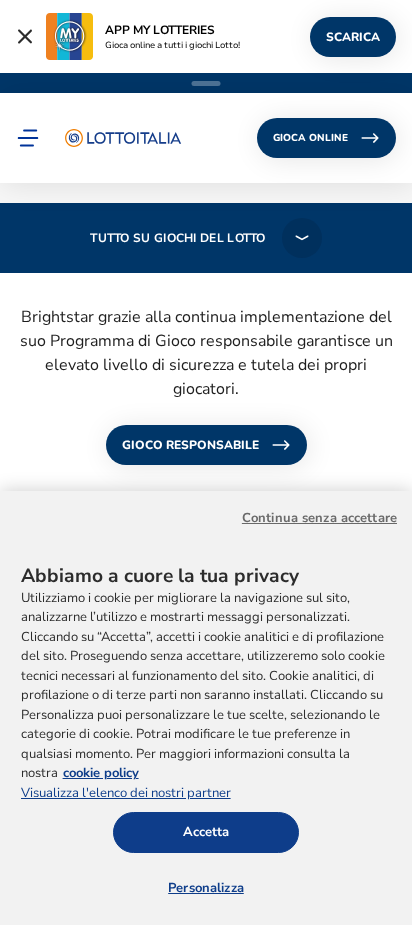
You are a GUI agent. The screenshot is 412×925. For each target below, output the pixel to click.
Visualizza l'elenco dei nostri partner (126, 793)
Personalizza (206, 888)
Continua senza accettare (319, 518)
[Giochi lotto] (123, 138)
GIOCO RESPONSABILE (190, 445)
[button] (28, 138)
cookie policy (101, 773)
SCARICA (353, 37)
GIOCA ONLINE (310, 138)
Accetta (206, 832)
